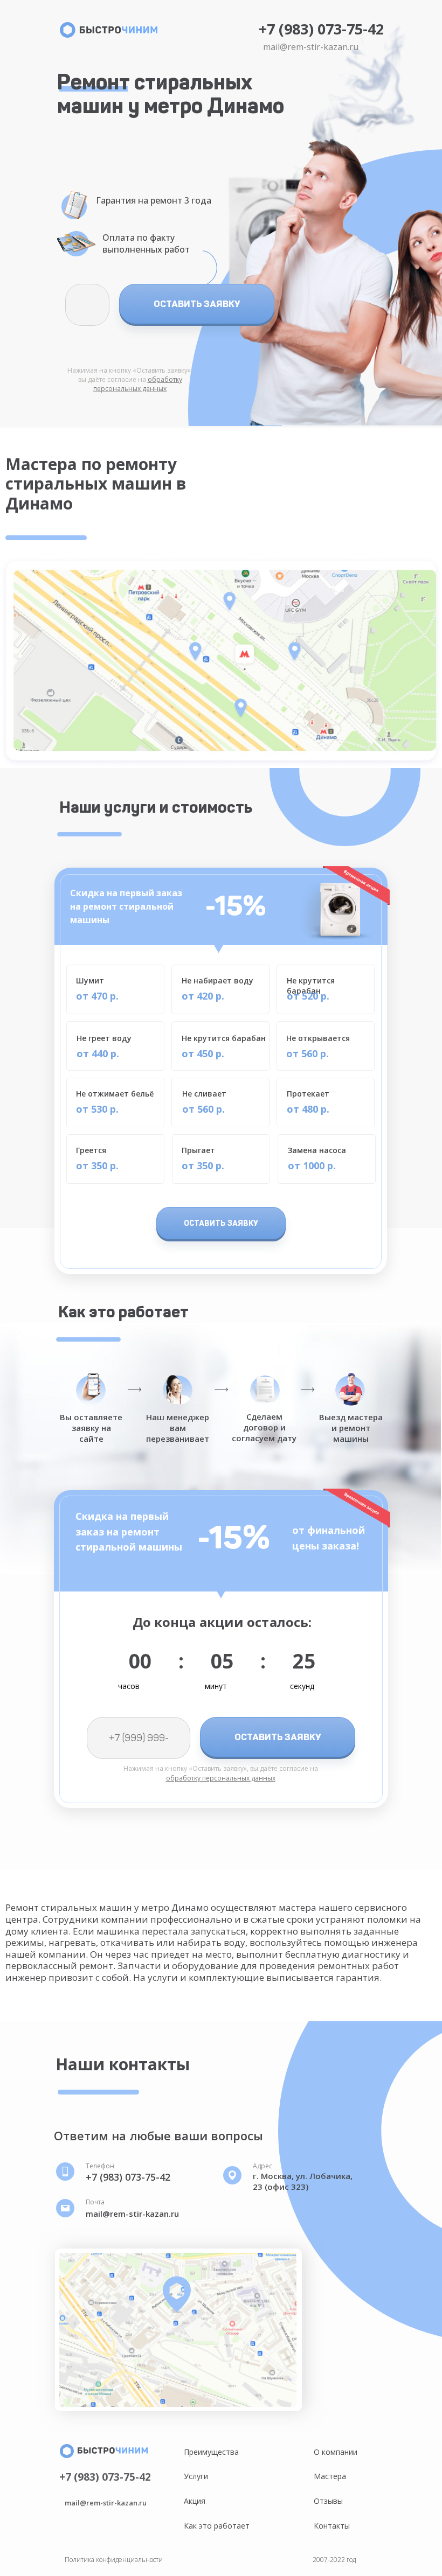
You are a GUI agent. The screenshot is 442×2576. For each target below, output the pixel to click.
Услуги (196, 2476)
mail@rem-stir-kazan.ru (311, 47)
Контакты (332, 2526)
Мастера (330, 2476)
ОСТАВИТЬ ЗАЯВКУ (197, 304)
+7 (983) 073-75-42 (321, 29)
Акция (195, 2501)
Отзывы (328, 2501)
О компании (336, 2452)
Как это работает (217, 2526)
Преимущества (211, 2452)
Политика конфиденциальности (114, 2560)
